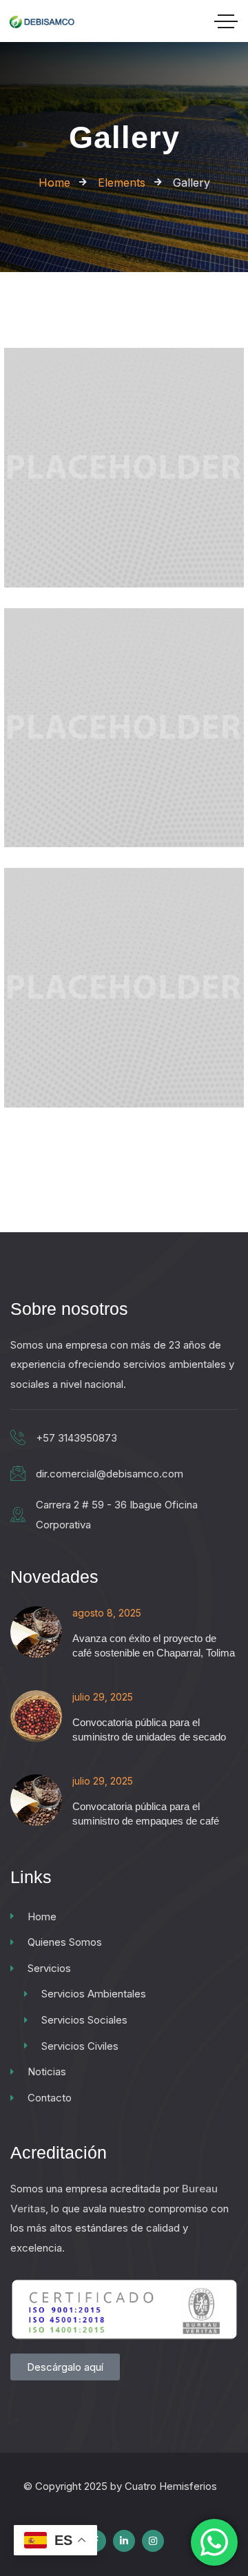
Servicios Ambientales (94, 1994)
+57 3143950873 (76, 1438)
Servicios (49, 1968)
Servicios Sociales (84, 2020)
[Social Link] (124, 2541)
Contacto (50, 2098)
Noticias (47, 2071)
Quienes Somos (65, 1942)
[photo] (124, 569)
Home (42, 1917)
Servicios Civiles (80, 2046)
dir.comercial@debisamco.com (110, 1474)
